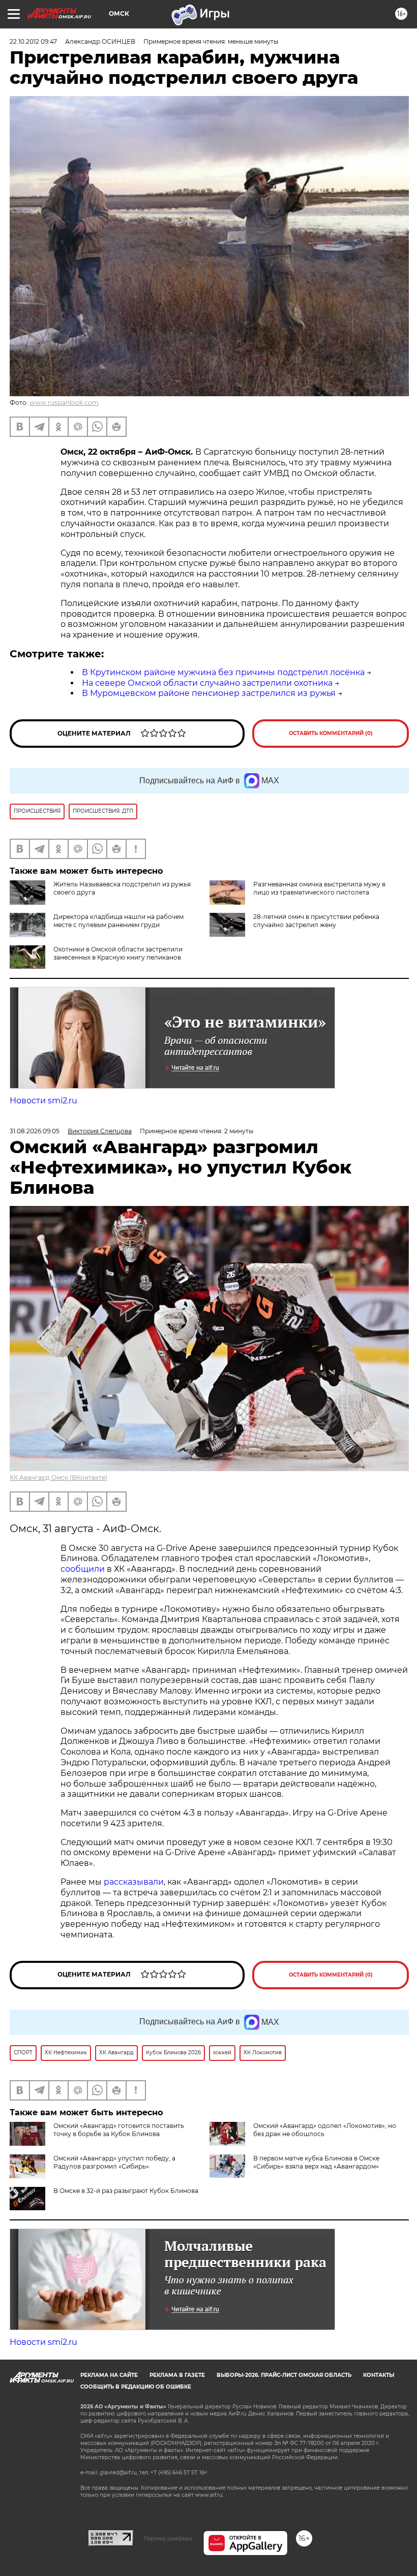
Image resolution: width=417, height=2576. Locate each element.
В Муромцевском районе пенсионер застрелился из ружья (209, 693)
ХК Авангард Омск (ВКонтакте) (58, 1477)
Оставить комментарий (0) (331, 733)
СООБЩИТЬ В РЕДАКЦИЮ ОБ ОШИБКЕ (136, 2387)
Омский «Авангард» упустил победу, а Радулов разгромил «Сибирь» (114, 2162)
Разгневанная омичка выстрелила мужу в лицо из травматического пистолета (319, 888)
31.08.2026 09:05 (35, 1131)
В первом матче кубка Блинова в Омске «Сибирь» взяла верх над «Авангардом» (316, 2162)
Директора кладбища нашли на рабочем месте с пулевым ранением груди (118, 921)
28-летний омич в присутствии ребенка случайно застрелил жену (316, 921)
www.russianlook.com (64, 403)
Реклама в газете (177, 2375)
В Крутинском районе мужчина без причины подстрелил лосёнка (223, 672)
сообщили (83, 1569)
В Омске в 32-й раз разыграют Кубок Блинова (126, 2191)
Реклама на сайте (109, 2375)
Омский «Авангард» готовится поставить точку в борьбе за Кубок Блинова (119, 2130)
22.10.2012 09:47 (33, 41)
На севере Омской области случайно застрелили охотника (207, 683)
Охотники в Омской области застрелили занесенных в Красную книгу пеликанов (118, 953)
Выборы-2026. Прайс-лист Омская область (284, 2375)
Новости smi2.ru (43, 1101)
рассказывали (134, 1882)
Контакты (379, 2375)
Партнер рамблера (168, 2538)
